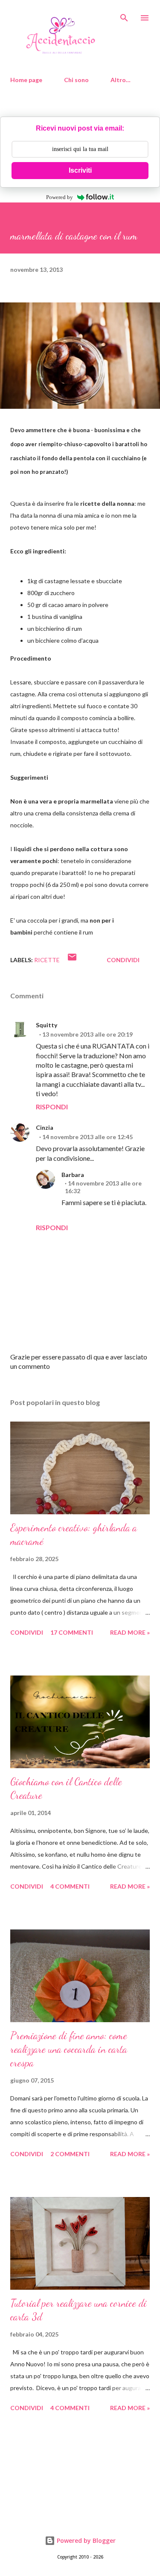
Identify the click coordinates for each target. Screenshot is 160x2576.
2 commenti (70, 2154)
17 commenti (72, 1632)
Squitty (47, 1025)
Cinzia (45, 1127)
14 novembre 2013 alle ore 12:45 (87, 1137)
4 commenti (70, 1886)
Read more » (130, 1632)
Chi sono (76, 80)
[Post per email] (72, 960)
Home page (26, 80)
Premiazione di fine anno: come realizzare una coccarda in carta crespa (69, 2049)
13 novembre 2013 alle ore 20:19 (87, 1034)
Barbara (73, 1175)
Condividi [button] (123, 960)
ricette (47, 960)
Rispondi (52, 1107)
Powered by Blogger (85, 2540)
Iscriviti (80, 170)
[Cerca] (124, 15)
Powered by (60, 197)
